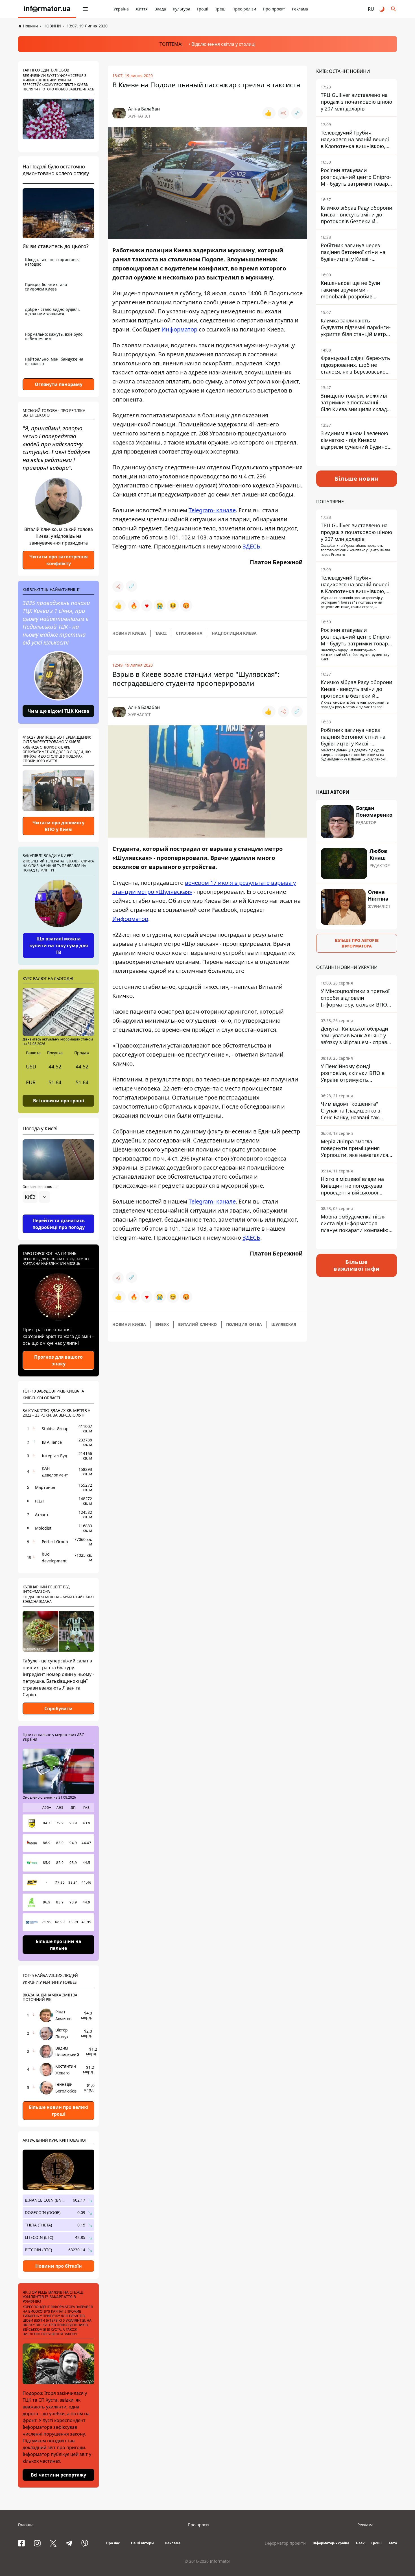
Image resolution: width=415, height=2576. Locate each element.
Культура (182, 9)
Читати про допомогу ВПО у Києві (58, 826)
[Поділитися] (283, 113)
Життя (142, 9)
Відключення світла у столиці (223, 44)
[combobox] (36, 1197)
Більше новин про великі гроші (58, 2111)
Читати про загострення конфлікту (58, 560)
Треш (220, 9)
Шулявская (284, 1324)
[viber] (85, 2543)
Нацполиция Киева (234, 633)
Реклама (300, 9)
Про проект (274, 9)
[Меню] (85, 9)
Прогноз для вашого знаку (58, 1360)
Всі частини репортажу (58, 2475)
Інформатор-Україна (331, 2543)
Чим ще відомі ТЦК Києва (58, 711)
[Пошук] (394, 9)
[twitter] (53, 2543)
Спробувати (58, 1708)
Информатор (179, 329)
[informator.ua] (47, 9)
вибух (162, 1324)
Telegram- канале (212, 510)
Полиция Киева (244, 1324)
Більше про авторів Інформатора (357, 943)
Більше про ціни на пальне (58, 1945)
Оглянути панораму (59, 384)
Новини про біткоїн (59, 2266)
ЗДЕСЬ (251, 546)
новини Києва (129, 633)
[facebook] (21, 2543)
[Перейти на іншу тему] (382, 9)
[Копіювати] (297, 113)
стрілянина (189, 633)
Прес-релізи (244, 9)
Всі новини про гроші (59, 1100)
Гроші (203, 9)
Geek (360, 2543)
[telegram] (69, 2543)
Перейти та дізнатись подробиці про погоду (59, 1224)
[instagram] (37, 2543)
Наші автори (142, 2543)
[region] (58, 1213)
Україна (121, 9)
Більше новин (357, 479)
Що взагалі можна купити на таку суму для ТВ (59, 946)
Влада (160, 9)
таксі (161, 633)
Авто (393, 2543)
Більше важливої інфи (357, 1265)
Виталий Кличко (197, 1324)
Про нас (113, 2543)
